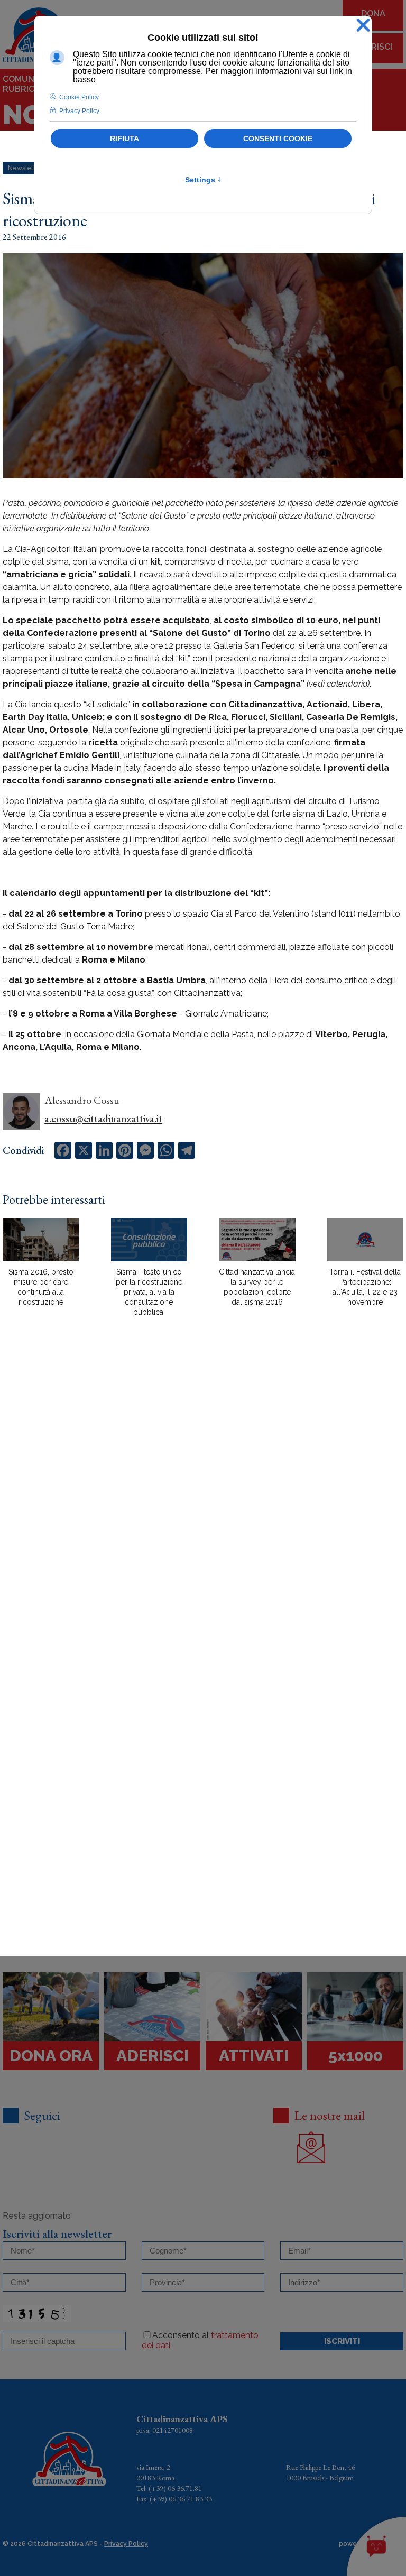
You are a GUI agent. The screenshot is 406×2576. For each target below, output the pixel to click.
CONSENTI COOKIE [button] (278, 139)
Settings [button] (203, 180)
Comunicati (29, 79)
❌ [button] (363, 26)
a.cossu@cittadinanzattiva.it (103, 1119)
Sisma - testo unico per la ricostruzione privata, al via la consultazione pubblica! (149, 1292)
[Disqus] (203, 1510)
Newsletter (25, 168)
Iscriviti (342, 2341)
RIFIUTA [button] (124, 139)
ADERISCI (373, 47)
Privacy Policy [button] (79, 111)
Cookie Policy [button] (79, 97)
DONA (373, 13)
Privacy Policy (126, 2544)
